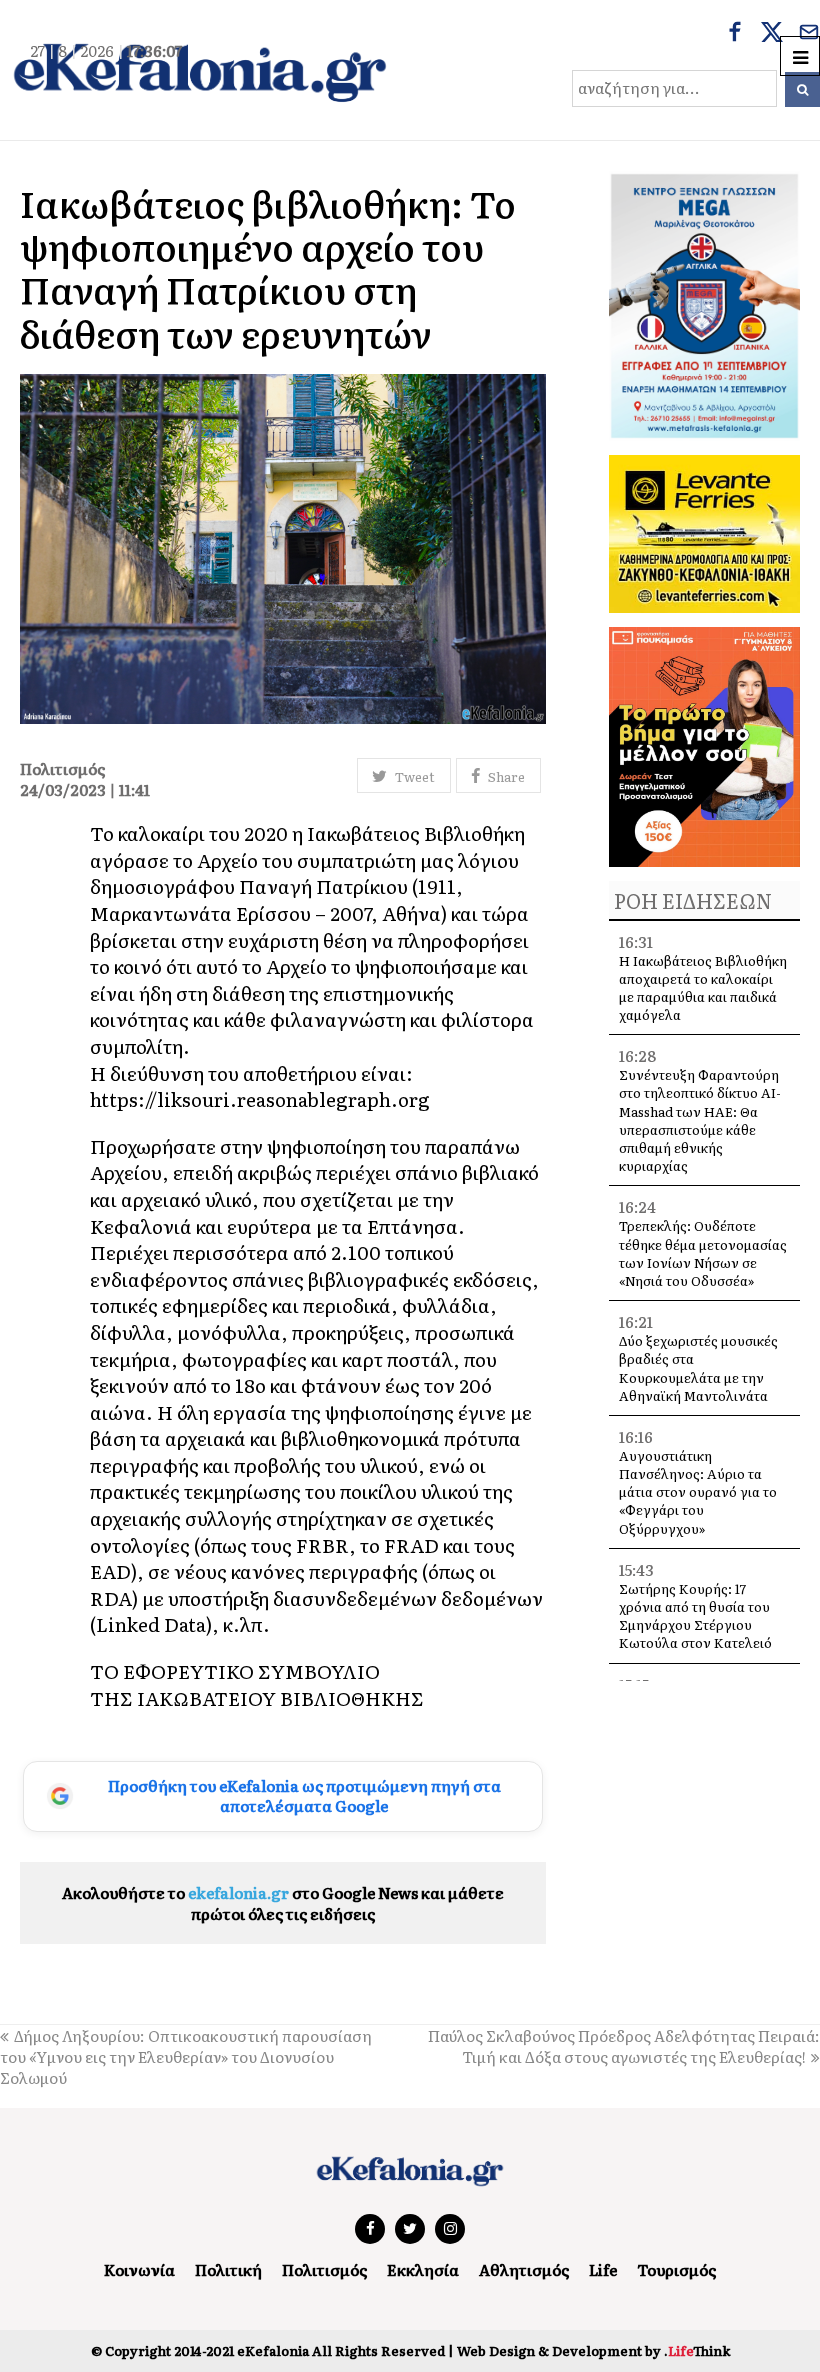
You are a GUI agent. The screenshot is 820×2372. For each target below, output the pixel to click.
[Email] (809, 34)
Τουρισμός (676, 2269)
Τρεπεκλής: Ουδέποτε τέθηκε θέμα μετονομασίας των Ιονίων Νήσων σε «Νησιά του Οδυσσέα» (703, 1253)
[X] (772, 34)
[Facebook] (735, 34)
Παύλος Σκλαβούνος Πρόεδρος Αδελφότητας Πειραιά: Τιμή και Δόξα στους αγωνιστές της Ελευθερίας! (624, 2046)
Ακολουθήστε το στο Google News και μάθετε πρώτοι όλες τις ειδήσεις (283, 1903)
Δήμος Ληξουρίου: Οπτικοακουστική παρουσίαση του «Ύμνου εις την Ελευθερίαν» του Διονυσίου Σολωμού (186, 2056)
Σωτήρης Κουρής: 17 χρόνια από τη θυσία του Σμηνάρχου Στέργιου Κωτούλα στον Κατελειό (695, 1616)
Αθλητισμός (524, 2269)
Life (603, 2269)
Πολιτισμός (324, 2269)
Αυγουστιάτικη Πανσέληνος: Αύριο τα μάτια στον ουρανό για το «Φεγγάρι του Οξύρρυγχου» (698, 1492)
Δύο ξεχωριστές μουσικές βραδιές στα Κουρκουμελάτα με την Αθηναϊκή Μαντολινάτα (698, 1368)
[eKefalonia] (200, 70)
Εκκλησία (423, 2269)
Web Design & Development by (593, 2350)
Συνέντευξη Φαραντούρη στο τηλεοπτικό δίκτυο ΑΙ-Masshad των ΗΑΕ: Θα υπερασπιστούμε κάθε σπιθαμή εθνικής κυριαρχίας (700, 1120)
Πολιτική (228, 2269)
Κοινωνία (139, 2269)
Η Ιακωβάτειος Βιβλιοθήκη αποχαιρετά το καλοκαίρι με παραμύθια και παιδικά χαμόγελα (703, 988)
